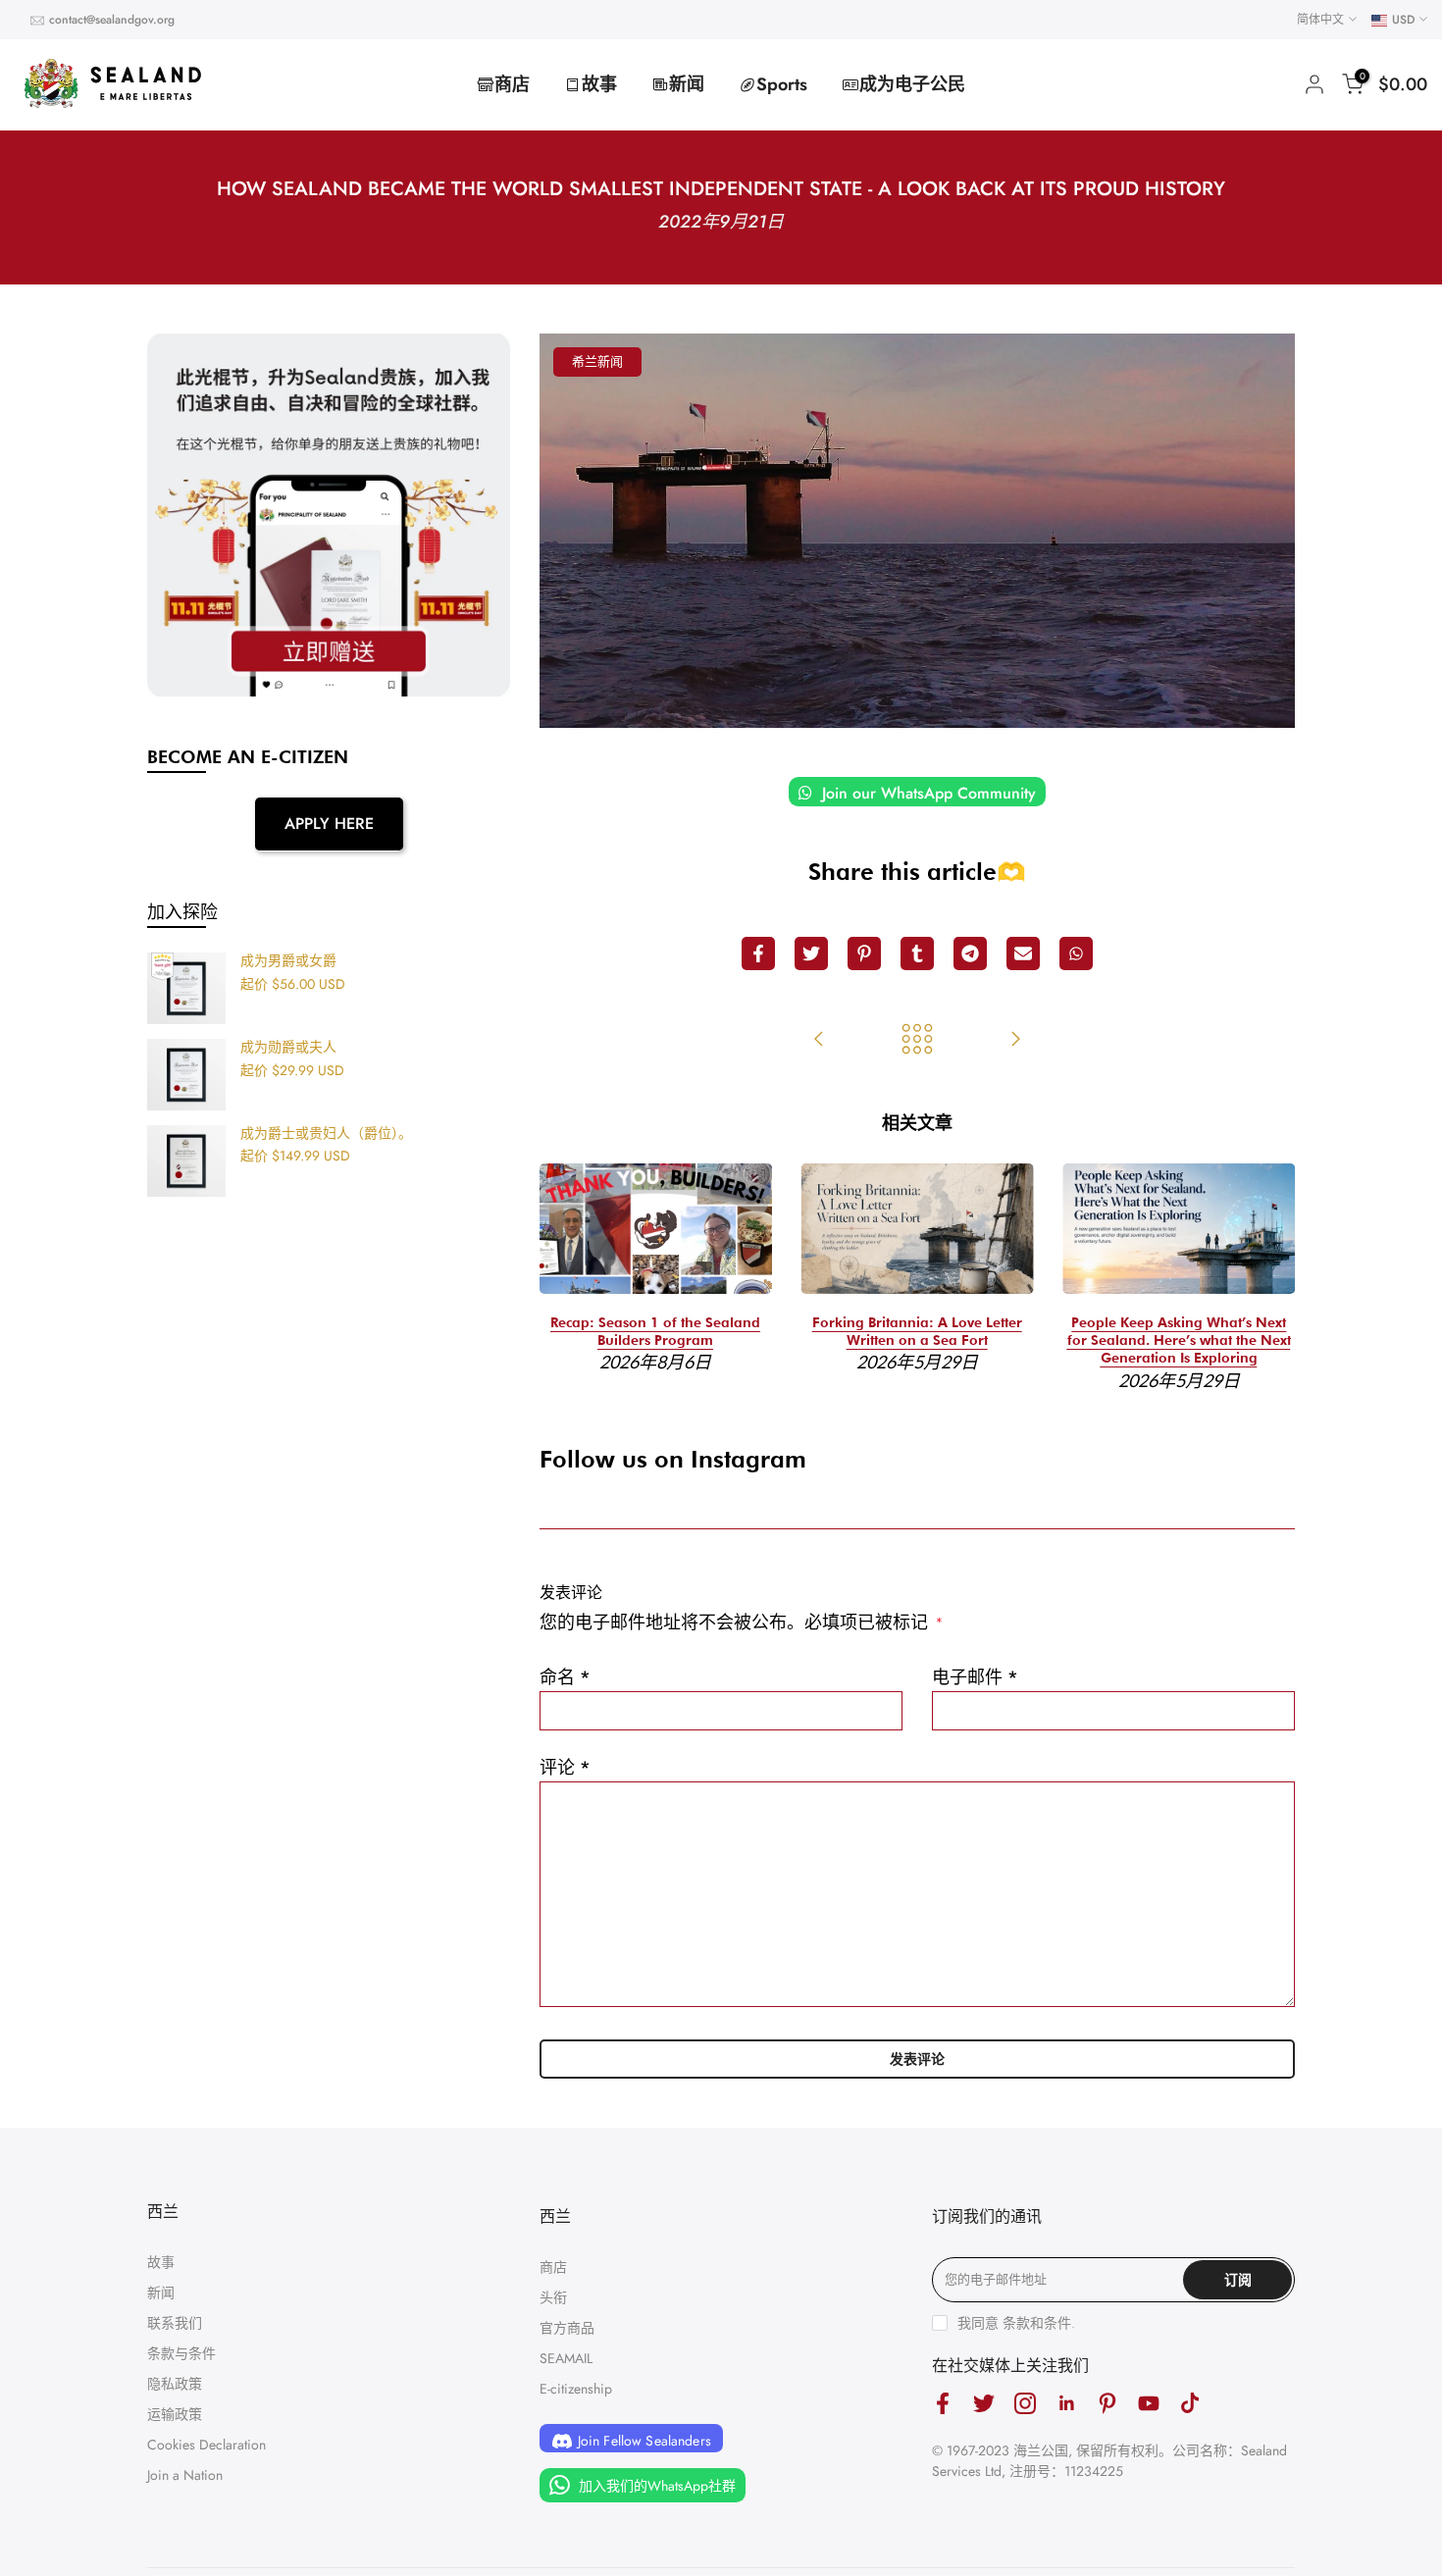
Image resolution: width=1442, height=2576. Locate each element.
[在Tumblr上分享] (917, 953)
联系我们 (175, 2323)
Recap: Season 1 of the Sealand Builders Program (655, 1331)
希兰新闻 (597, 361)
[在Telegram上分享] (970, 953)
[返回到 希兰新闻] (917, 1041)
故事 (599, 84)
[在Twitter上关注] (984, 2404)
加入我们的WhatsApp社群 (655, 2486)
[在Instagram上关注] (1025, 2404)
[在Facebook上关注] (943, 2404)
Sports (782, 84)
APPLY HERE (329, 824)
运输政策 (175, 2414)
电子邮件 (975, 1677)
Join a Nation (185, 2475)
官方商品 (567, 2328)
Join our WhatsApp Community (927, 793)
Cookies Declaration (206, 2445)
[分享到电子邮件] (1023, 953)
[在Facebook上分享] (758, 953)
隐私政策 (175, 2384)
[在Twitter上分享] (811, 953)
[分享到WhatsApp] (1076, 953)
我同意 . (1016, 2323)
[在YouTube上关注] (1149, 2404)
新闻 (687, 84)
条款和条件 (1037, 2323)
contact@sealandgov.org (112, 20)
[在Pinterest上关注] (1107, 2404)
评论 (565, 1768)
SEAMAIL (566, 2358)
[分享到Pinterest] (864, 953)
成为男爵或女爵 (288, 961)
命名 (565, 1677)
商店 (512, 84)
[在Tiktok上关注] (1190, 2404)
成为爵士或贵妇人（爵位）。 (326, 1134)
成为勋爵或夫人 (288, 1048)
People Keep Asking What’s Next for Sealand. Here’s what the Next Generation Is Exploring (1179, 1340)
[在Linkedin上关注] (1066, 2404)
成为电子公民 (912, 84)
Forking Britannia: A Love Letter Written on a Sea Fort (917, 1331)
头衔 (553, 2297)
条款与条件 (181, 2353)
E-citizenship (576, 2389)
